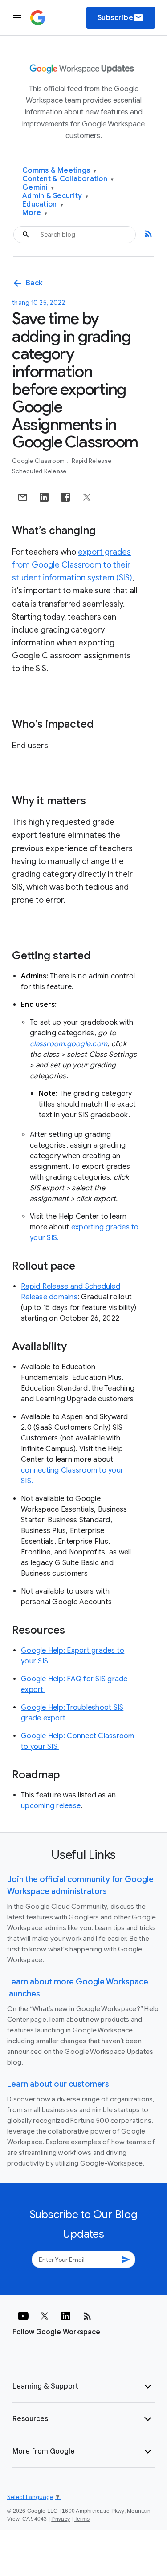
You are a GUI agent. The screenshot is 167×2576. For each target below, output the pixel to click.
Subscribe (121, 18)
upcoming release (51, 1806)
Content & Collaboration (68, 179)
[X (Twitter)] (45, 2316)
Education (43, 205)
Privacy (61, 2519)
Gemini (38, 188)
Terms (82, 2519)
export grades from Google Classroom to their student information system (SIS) (72, 565)
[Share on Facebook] (65, 497)
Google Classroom (39, 461)
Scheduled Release (39, 471)
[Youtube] (23, 2316)
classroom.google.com (69, 1044)
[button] (83, 2386)
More (35, 213)
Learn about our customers (58, 2084)
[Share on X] (87, 497)
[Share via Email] (23, 497)
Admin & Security (55, 196)
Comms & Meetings (59, 171)
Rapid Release (92, 461)
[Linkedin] (66, 2316)
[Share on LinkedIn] (44, 497)
